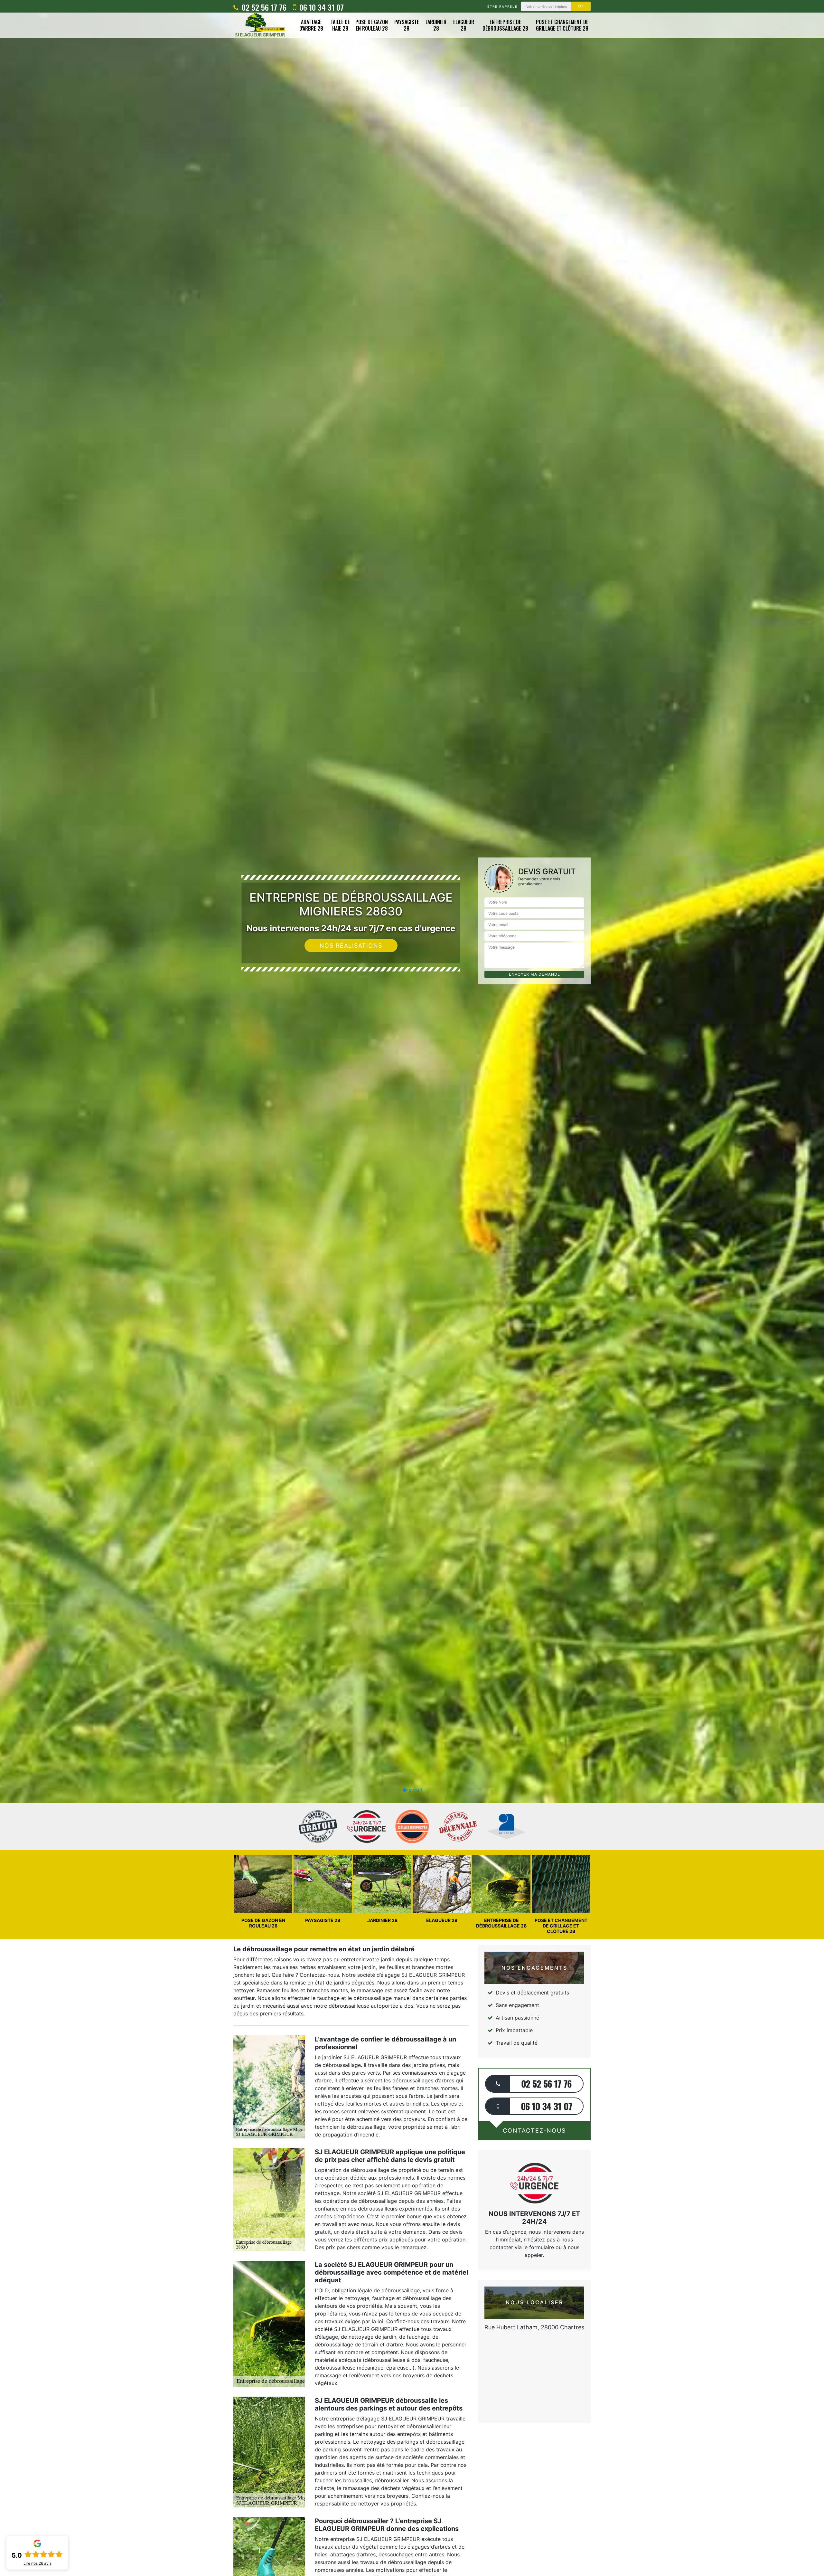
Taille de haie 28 (340, 25)
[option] (412, 1030)
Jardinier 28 (436, 25)
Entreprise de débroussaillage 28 (505, 25)
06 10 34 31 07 (321, 7)
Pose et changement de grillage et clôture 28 (562, 25)
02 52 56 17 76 (263, 7)
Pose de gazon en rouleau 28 (372, 25)
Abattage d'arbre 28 (311, 25)
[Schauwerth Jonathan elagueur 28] (260, 25)
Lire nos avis (37, 2563)
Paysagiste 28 (407, 25)
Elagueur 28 (464, 25)
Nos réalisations (351, 946)
